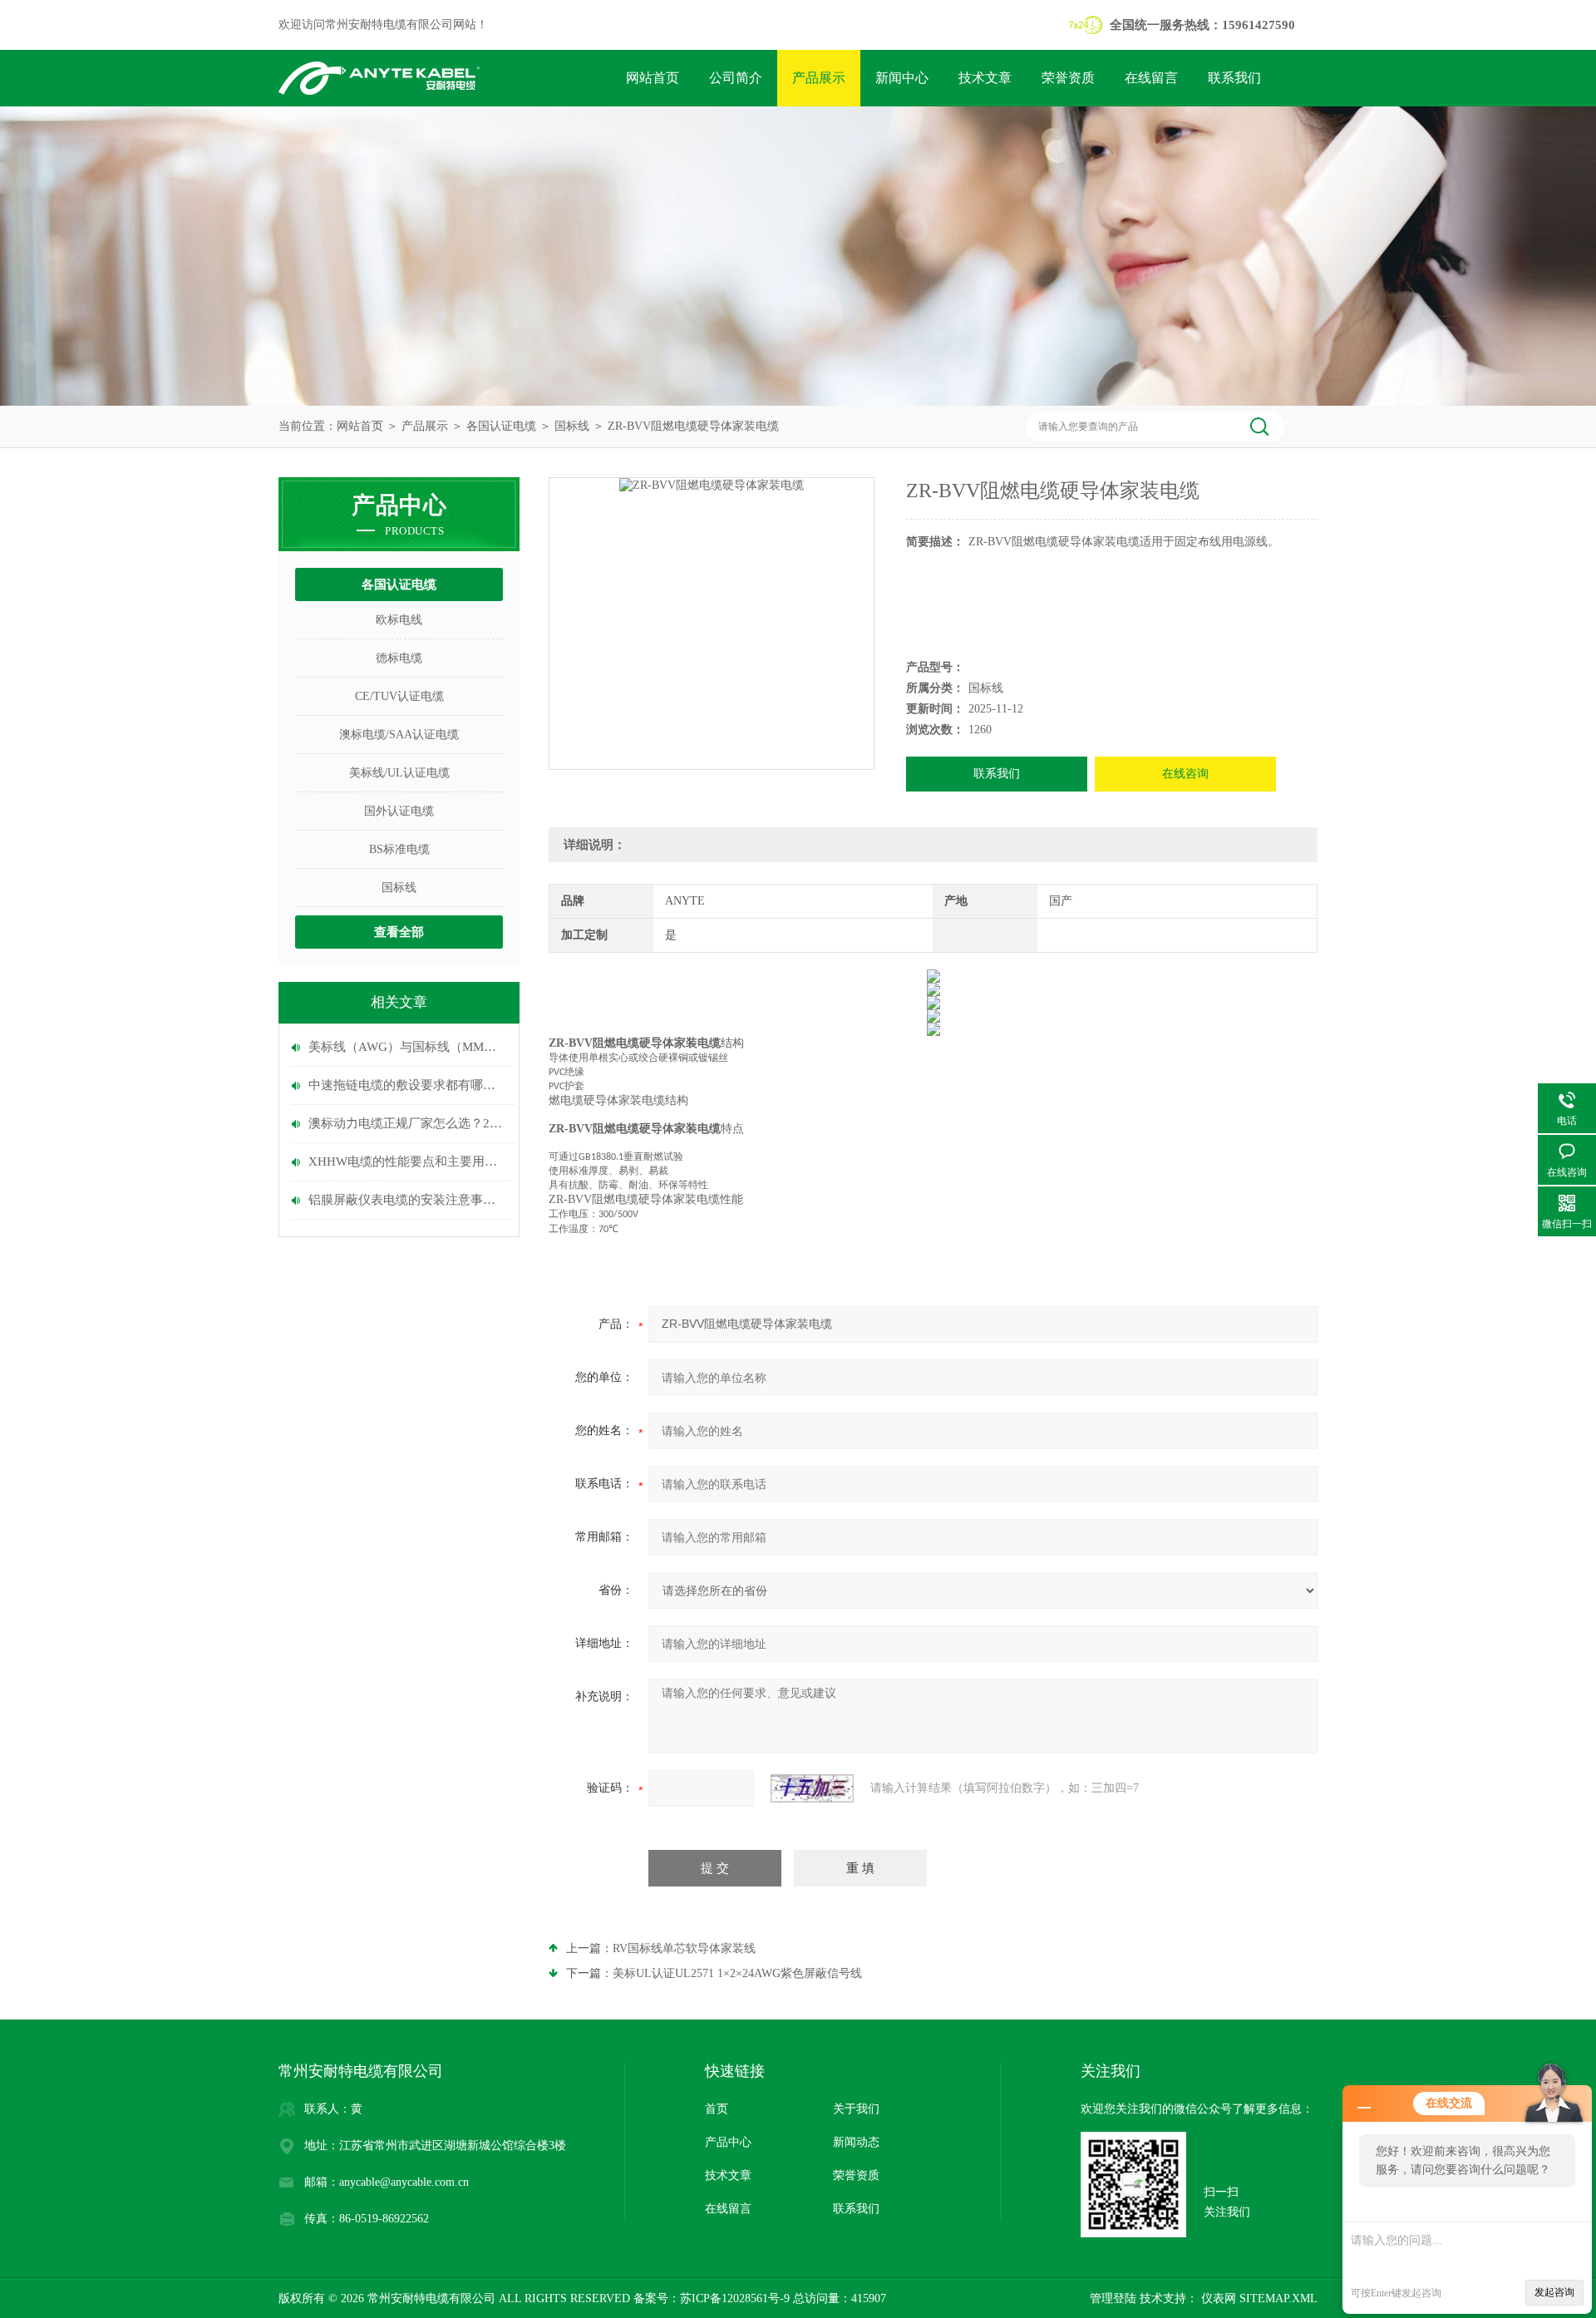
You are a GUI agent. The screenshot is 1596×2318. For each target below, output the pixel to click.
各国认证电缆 (501, 426)
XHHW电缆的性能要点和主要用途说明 (407, 1161)
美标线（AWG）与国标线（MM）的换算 (407, 1047)
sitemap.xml (1278, 2298)
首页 (717, 2109)
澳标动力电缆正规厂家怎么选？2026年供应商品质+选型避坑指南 (407, 1123)
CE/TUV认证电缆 (399, 696)
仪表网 (1217, 2298)
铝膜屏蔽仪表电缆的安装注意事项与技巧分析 (407, 1200)
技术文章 (985, 78)
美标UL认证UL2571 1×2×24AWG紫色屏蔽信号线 (737, 1973)
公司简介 (736, 78)
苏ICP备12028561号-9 (735, 2298)
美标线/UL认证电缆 (399, 773)
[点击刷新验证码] (812, 1788)
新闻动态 (856, 2142)
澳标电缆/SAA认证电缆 (399, 735)
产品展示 (819, 78)
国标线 (572, 426)
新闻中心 (902, 78)
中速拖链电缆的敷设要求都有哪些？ (407, 1085)
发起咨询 (1554, 2292)
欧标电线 (399, 620)
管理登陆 (1113, 2298)
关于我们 (856, 2109)
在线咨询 (1185, 774)
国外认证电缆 (399, 811)
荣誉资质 (1068, 78)
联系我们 (1234, 78)
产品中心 (728, 2142)
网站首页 (653, 78)
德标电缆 (399, 658)
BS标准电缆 (399, 849)
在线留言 (1151, 78)
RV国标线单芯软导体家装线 (684, 1948)
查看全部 (399, 932)
